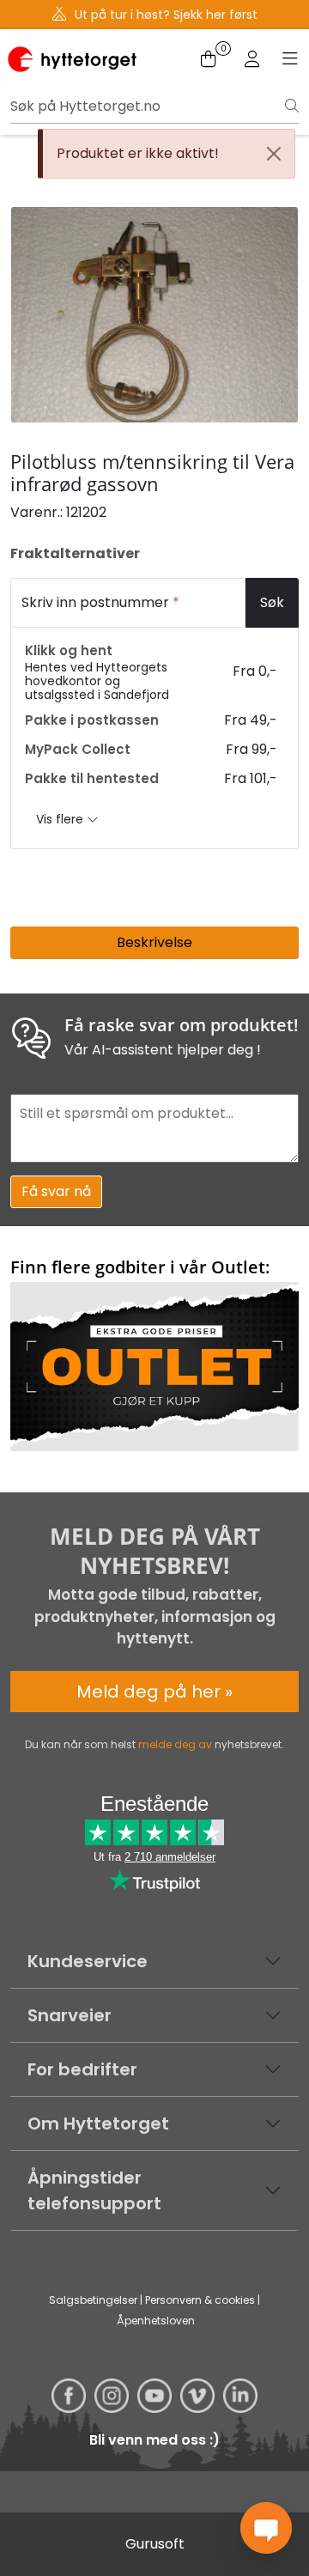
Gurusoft (155, 2544)
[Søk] (292, 106)
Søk (272, 602)
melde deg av (175, 1744)
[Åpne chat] (266, 2528)
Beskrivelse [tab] (154, 942)
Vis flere (61, 819)
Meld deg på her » (154, 1692)
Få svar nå (56, 1191)
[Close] (274, 154)
